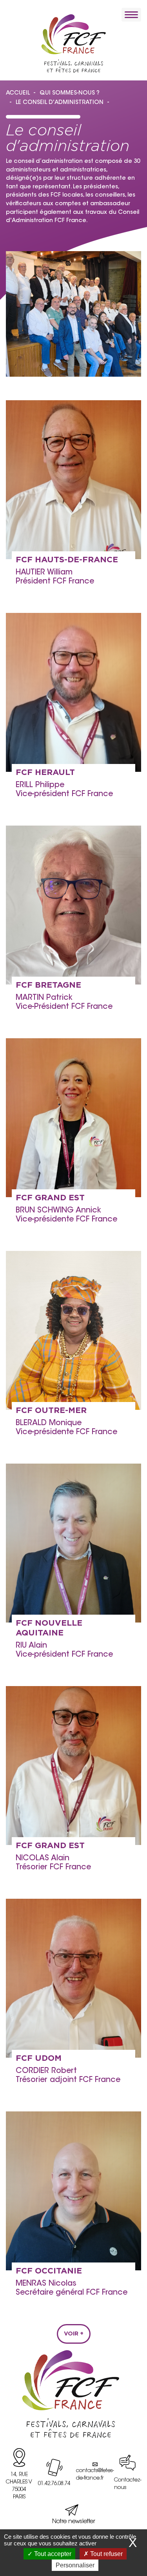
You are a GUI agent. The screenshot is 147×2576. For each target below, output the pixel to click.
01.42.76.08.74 (54, 2484)
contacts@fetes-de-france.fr (95, 2475)
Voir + (74, 2334)
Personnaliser (75, 2565)
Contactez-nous (128, 2484)
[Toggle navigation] (131, 15)
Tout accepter (52, 2554)
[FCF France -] (73, 43)
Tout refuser (106, 2554)
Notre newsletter (74, 2522)
